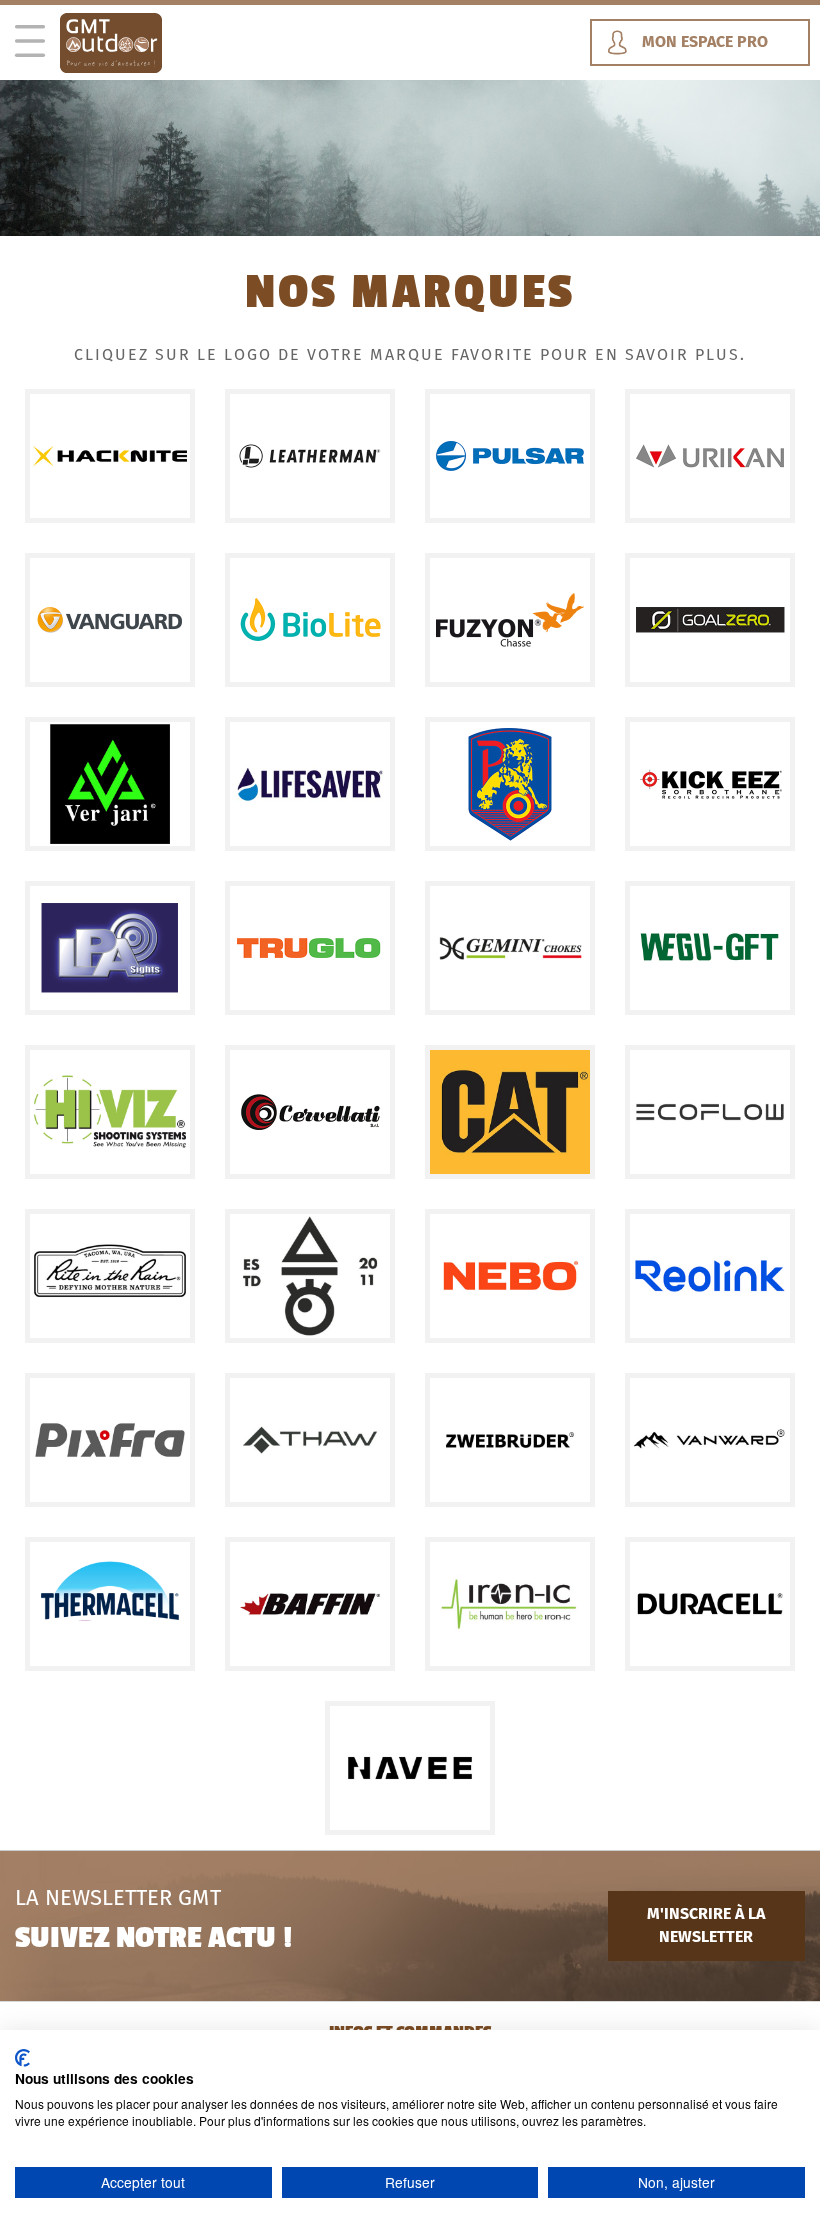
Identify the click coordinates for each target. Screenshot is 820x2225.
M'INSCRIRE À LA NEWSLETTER (706, 1925)
